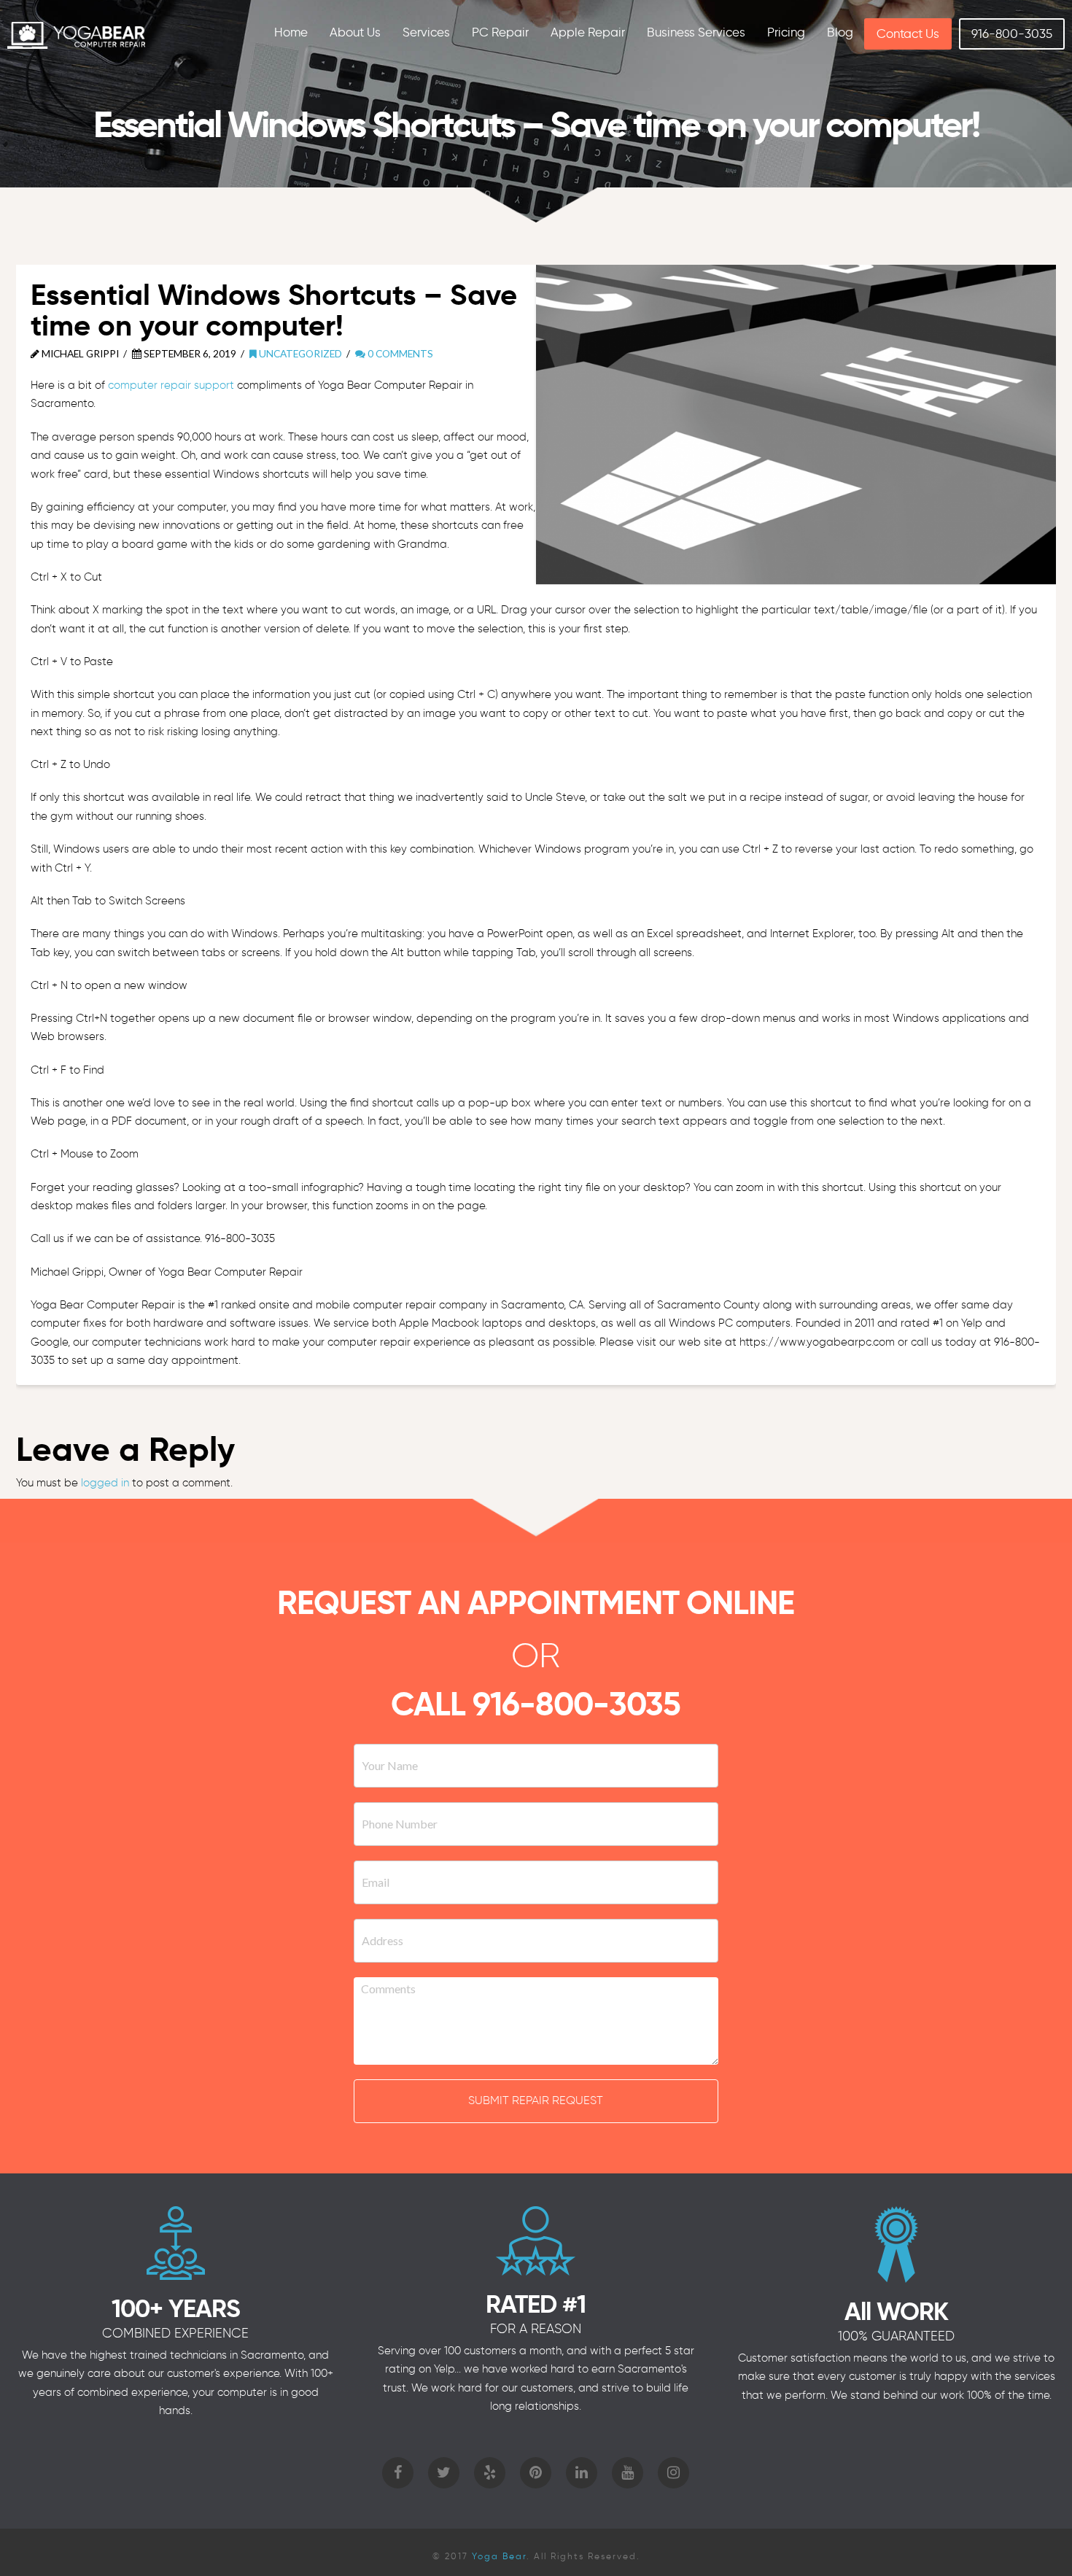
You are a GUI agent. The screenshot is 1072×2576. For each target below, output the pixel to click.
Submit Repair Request (536, 2100)
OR (536, 1655)
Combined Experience (175, 2333)
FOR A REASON (536, 2329)
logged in (105, 1483)
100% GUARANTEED (896, 2336)
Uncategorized (299, 353)
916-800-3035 (576, 1704)
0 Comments (399, 353)
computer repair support (171, 385)
